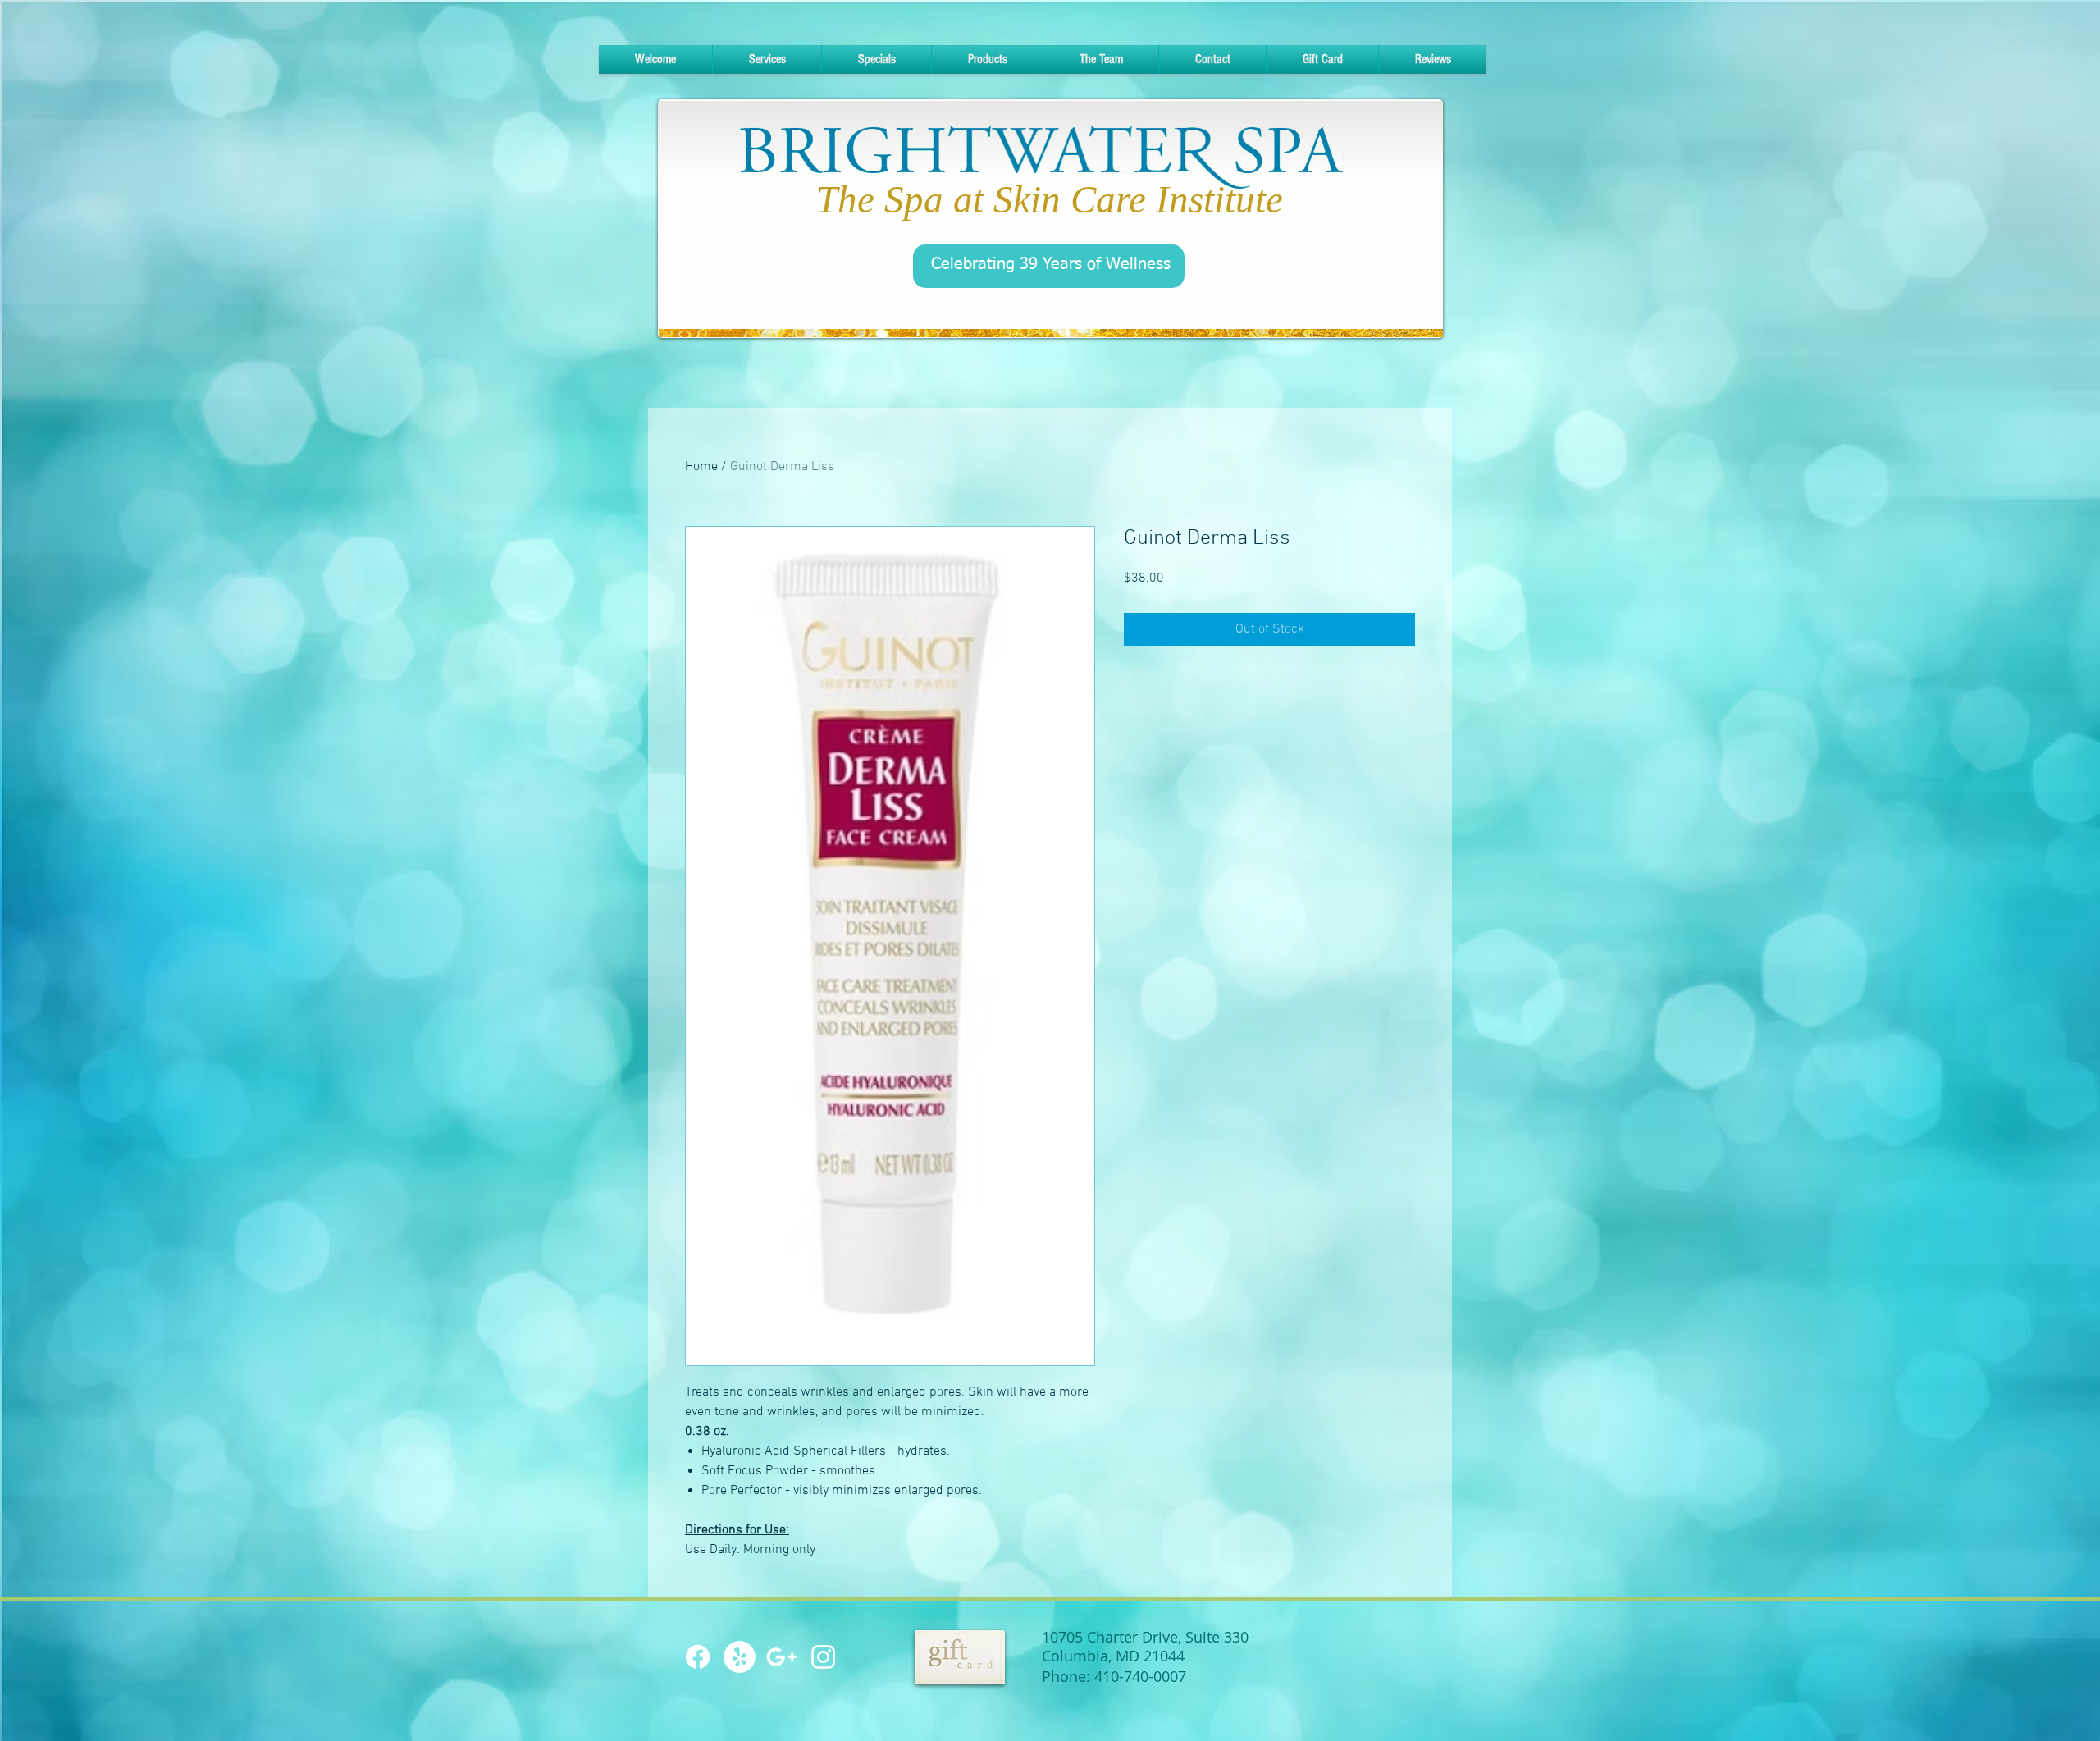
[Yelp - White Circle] (740, 1657)
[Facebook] (698, 1657)
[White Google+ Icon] (781, 1657)
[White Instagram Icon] (823, 1657)
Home (701, 467)
